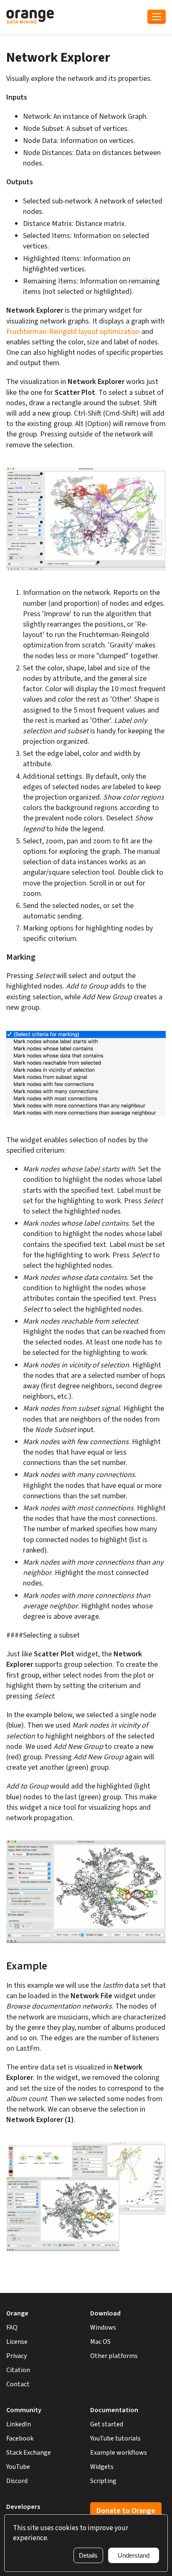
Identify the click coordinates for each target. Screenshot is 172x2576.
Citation (18, 2370)
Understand (134, 2555)
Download (105, 2313)
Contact (18, 2384)
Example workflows (119, 2453)
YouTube (18, 2467)
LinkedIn (19, 2424)
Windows (103, 2328)
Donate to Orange (126, 2511)
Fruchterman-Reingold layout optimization (73, 332)
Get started (107, 2424)
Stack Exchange (29, 2453)
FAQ (12, 2328)
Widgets (102, 2467)
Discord (17, 2481)
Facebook (20, 2438)
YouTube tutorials (115, 2438)
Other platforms (114, 2356)
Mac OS (100, 2342)
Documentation (114, 2410)
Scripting (103, 2481)
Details (88, 2555)
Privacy (16, 2356)
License (17, 2342)
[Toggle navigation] (157, 17)
